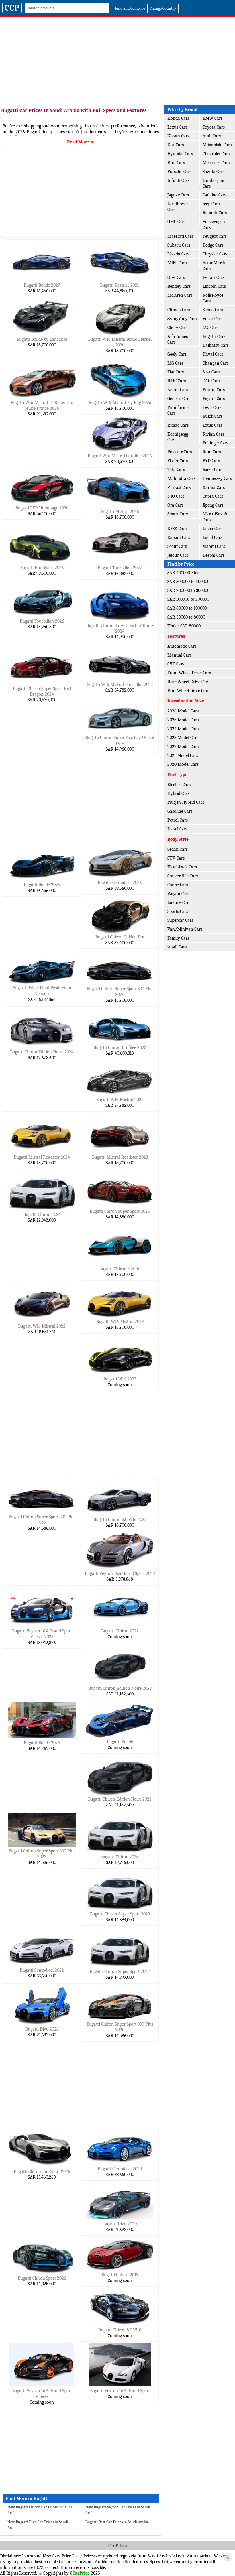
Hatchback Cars (182, 867)
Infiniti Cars (178, 180)
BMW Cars (213, 118)
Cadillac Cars (215, 195)
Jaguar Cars (178, 195)
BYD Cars (211, 461)
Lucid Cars (212, 537)
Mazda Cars (178, 254)
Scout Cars (177, 546)
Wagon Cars (178, 894)
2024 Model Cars (183, 729)
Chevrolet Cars (216, 154)
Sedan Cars (178, 849)
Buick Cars (213, 416)
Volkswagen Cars (214, 224)
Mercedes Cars (216, 163)
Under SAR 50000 (184, 626)
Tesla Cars (212, 407)
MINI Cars (177, 263)
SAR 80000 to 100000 (187, 608)
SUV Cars (176, 858)
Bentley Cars (179, 286)
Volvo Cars (213, 319)
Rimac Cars (178, 425)
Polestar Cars (180, 452)
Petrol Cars (178, 820)
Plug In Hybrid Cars (186, 802)
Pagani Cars (214, 399)
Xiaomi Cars (214, 546)
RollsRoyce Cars (213, 298)
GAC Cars (211, 381)
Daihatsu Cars (216, 345)
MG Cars (175, 363)
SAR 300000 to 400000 (188, 582)
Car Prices (118, 2546)
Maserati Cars (180, 236)
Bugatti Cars (214, 336)
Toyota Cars (214, 127)
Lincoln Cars (214, 286)
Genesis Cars (179, 399)
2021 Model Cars (183, 755)
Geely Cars (177, 354)
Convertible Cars (183, 876)
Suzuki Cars (214, 172)
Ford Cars (176, 163)
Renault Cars (215, 213)
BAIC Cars (177, 381)
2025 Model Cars (183, 720)
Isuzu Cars (212, 470)
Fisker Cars (178, 461)
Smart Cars (178, 514)
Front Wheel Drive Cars (189, 673)
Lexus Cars (177, 127)
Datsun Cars (179, 537)
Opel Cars (176, 277)
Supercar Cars (180, 920)
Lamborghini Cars (215, 183)
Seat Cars (211, 372)
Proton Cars (214, 390)
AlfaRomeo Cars (178, 339)
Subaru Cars (179, 245)
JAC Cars (210, 328)
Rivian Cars (213, 434)
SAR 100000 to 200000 (188, 599)
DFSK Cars (177, 529)
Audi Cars (212, 136)
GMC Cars (176, 222)
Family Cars (178, 938)
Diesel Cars (177, 829)
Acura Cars (178, 390)
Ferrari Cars (214, 277)
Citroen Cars (179, 310)
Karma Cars (214, 487)
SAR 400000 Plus (183, 573)
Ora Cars (175, 505)
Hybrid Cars (178, 793)
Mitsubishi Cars (217, 145)
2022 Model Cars (183, 747)
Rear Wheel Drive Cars (188, 682)
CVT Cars (176, 664)
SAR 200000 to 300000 (188, 590)
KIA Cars (176, 145)
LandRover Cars (178, 207)
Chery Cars (177, 328)
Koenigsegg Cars (178, 437)
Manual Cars (179, 655)
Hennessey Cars (217, 478)
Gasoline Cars (180, 811)
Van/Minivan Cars (185, 929)
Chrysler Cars (215, 254)
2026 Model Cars (183, 711)
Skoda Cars (213, 310)
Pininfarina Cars (178, 410)
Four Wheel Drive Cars (188, 691)
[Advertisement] (117, 60)
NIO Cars (176, 496)
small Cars (177, 947)
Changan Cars (216, 363)
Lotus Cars (212, 425)
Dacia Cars (213, 529)
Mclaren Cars (180, 295)
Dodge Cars (213, 245)
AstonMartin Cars (215, 266)
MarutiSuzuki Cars (216, 517)
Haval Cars (213, 354)
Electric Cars (179, 785)
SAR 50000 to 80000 (186, 617)
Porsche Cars (179, 172)
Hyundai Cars (180, 154)
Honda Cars (178, 118)
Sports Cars (178, 911)
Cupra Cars (213, 496)
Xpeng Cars (213, 505)
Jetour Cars (178, 555)
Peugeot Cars (215, 236)
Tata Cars (176, 470)
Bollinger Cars (216, 443)
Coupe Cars (178, 885)
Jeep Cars (211, 204)
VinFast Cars (179, 487)
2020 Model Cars (183, 764)
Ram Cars (212, 452)
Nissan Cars (178, 136)
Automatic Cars (182, 646)
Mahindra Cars (181, 478)
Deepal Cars (214, 555)
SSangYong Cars (182, 319)
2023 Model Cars (183, 738)
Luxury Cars (179, 903)
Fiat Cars (176, 372)
